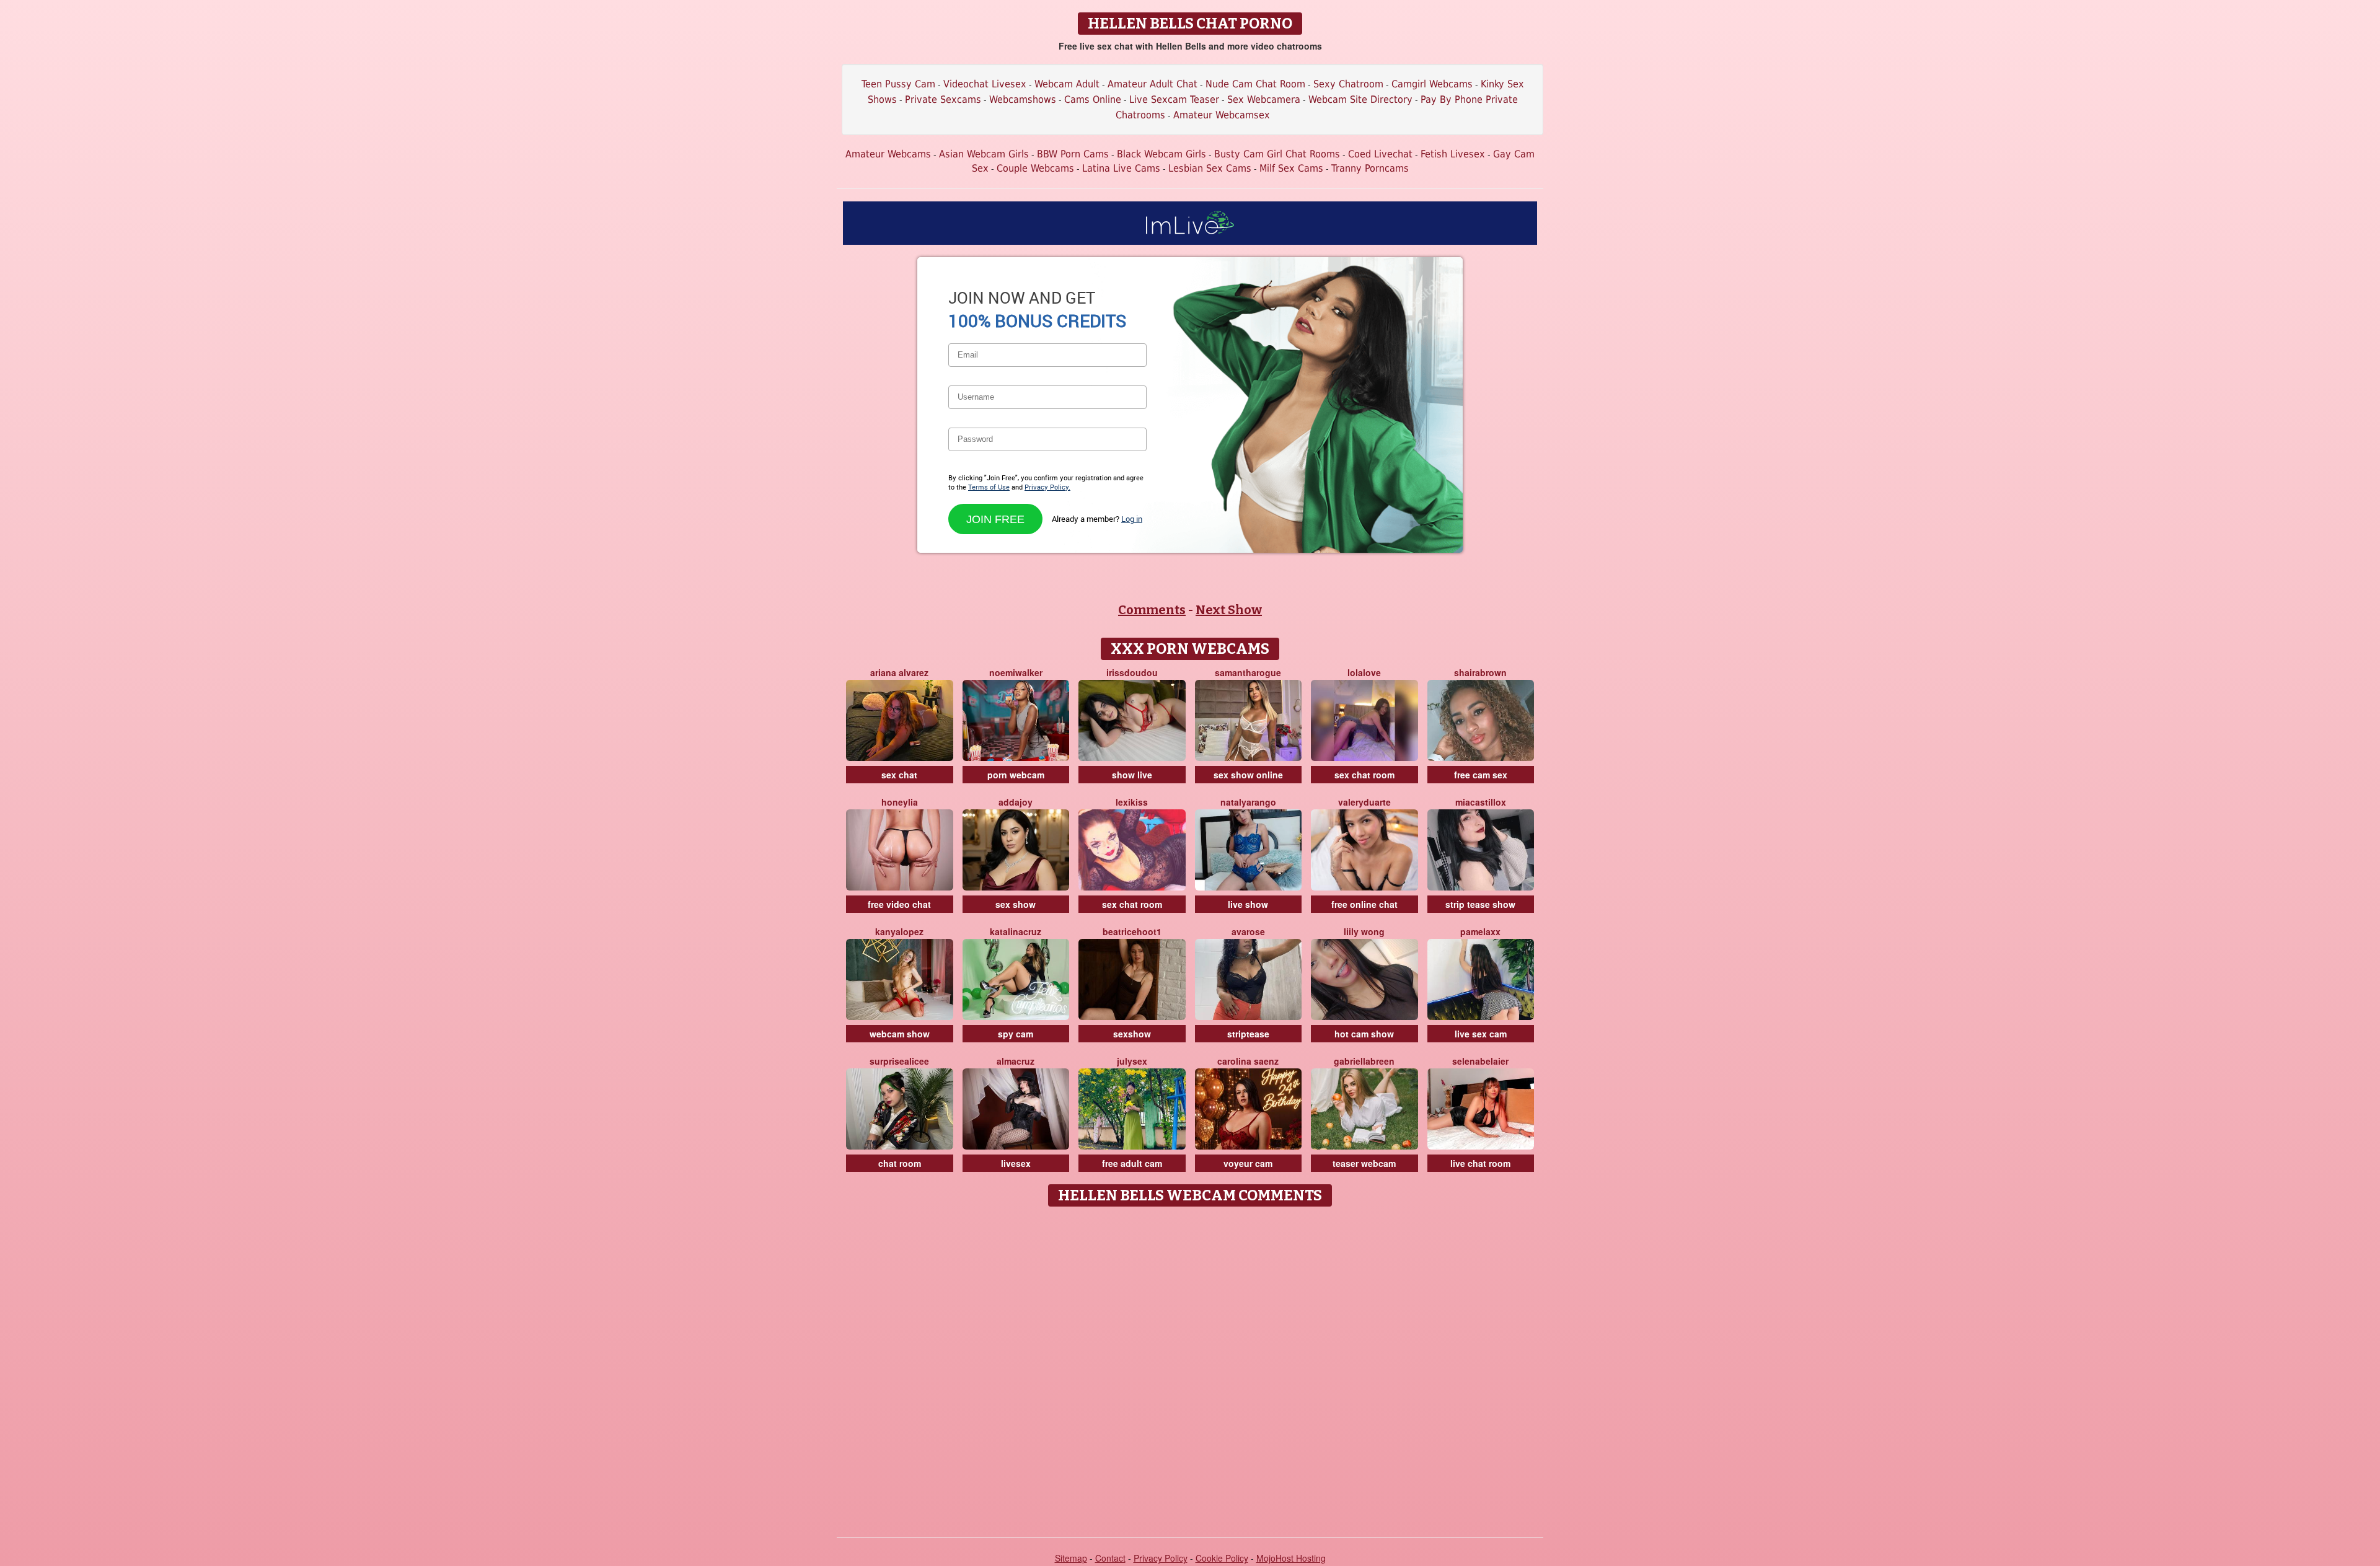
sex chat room (1364, 775)
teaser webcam (1364, 1163)
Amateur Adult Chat (1153, 84)
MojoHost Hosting (1291, 1558)
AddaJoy (1016, 802)
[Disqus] (1190, 1368)
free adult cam (1132, 1163)
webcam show (900, 1034)
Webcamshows (1023, 99)
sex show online (1248, 775)
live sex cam (1481, 1034)
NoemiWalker (1016, 672)
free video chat (899, 904)
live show (1248, 904)
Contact (1110, 1558)
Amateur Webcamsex (1222, 115)
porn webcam (1016, 775)
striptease (1248, 1034)
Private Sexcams (943, 99)
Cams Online (1093, 99)
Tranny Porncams (1370, 168)
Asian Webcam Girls (984, 154)
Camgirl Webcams (1432, 84)
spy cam (1016, 1034)
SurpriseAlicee (899, 1061)
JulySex (1132, 1061)
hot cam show (1364, 1034)
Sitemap (1071, 1558)
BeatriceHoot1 (1132, 931)
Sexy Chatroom (1348, 84)
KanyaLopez (899, 931)
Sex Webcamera (1264, 99)
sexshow (1132, 1034)
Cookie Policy (1222, 1558)
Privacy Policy (1161, 1558)
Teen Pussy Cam (898, 84)
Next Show (1229, 610)
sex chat (899, 775)
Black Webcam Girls (1161, 154)
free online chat (1364, 904)
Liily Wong (1364, 931)
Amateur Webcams (888, 154)
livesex (1016, 1163)
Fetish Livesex (1453, 154)
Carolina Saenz (1248, 1061)
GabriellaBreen (1364, 1061)
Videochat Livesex (985, 84)
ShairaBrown (1480, 672)
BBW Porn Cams (1073, 154)
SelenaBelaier (1480, 1061)
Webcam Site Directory (1360, 99)
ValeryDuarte (1364, 802)
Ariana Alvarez (899, 672)
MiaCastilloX (1481, 802)
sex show (1016, 904)
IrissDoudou (1132, 672)
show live (1132, 775)
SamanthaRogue (1248, 672)
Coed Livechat (1380, 154)
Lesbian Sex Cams (1210, 168)
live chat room (1480, 1163)
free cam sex (1481, 775)
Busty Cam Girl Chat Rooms (1277, 154)
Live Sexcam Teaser (1174, 99)
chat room (900, 1163)
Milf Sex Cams (1291, 168)
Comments (1152, 610)
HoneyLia (900, 802)
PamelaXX (1480, 931)
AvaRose (1248, 931)
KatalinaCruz (1016, 931)
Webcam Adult (1067, 84)
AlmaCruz (1016, 1061)
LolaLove (1364, 672)
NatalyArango (1248, 802)
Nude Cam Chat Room (1255, 84)
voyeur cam (1248, 1163)
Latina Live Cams (1121, 168)
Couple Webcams (1035, 168)
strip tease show (1480, 904)
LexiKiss (1132, 802)
